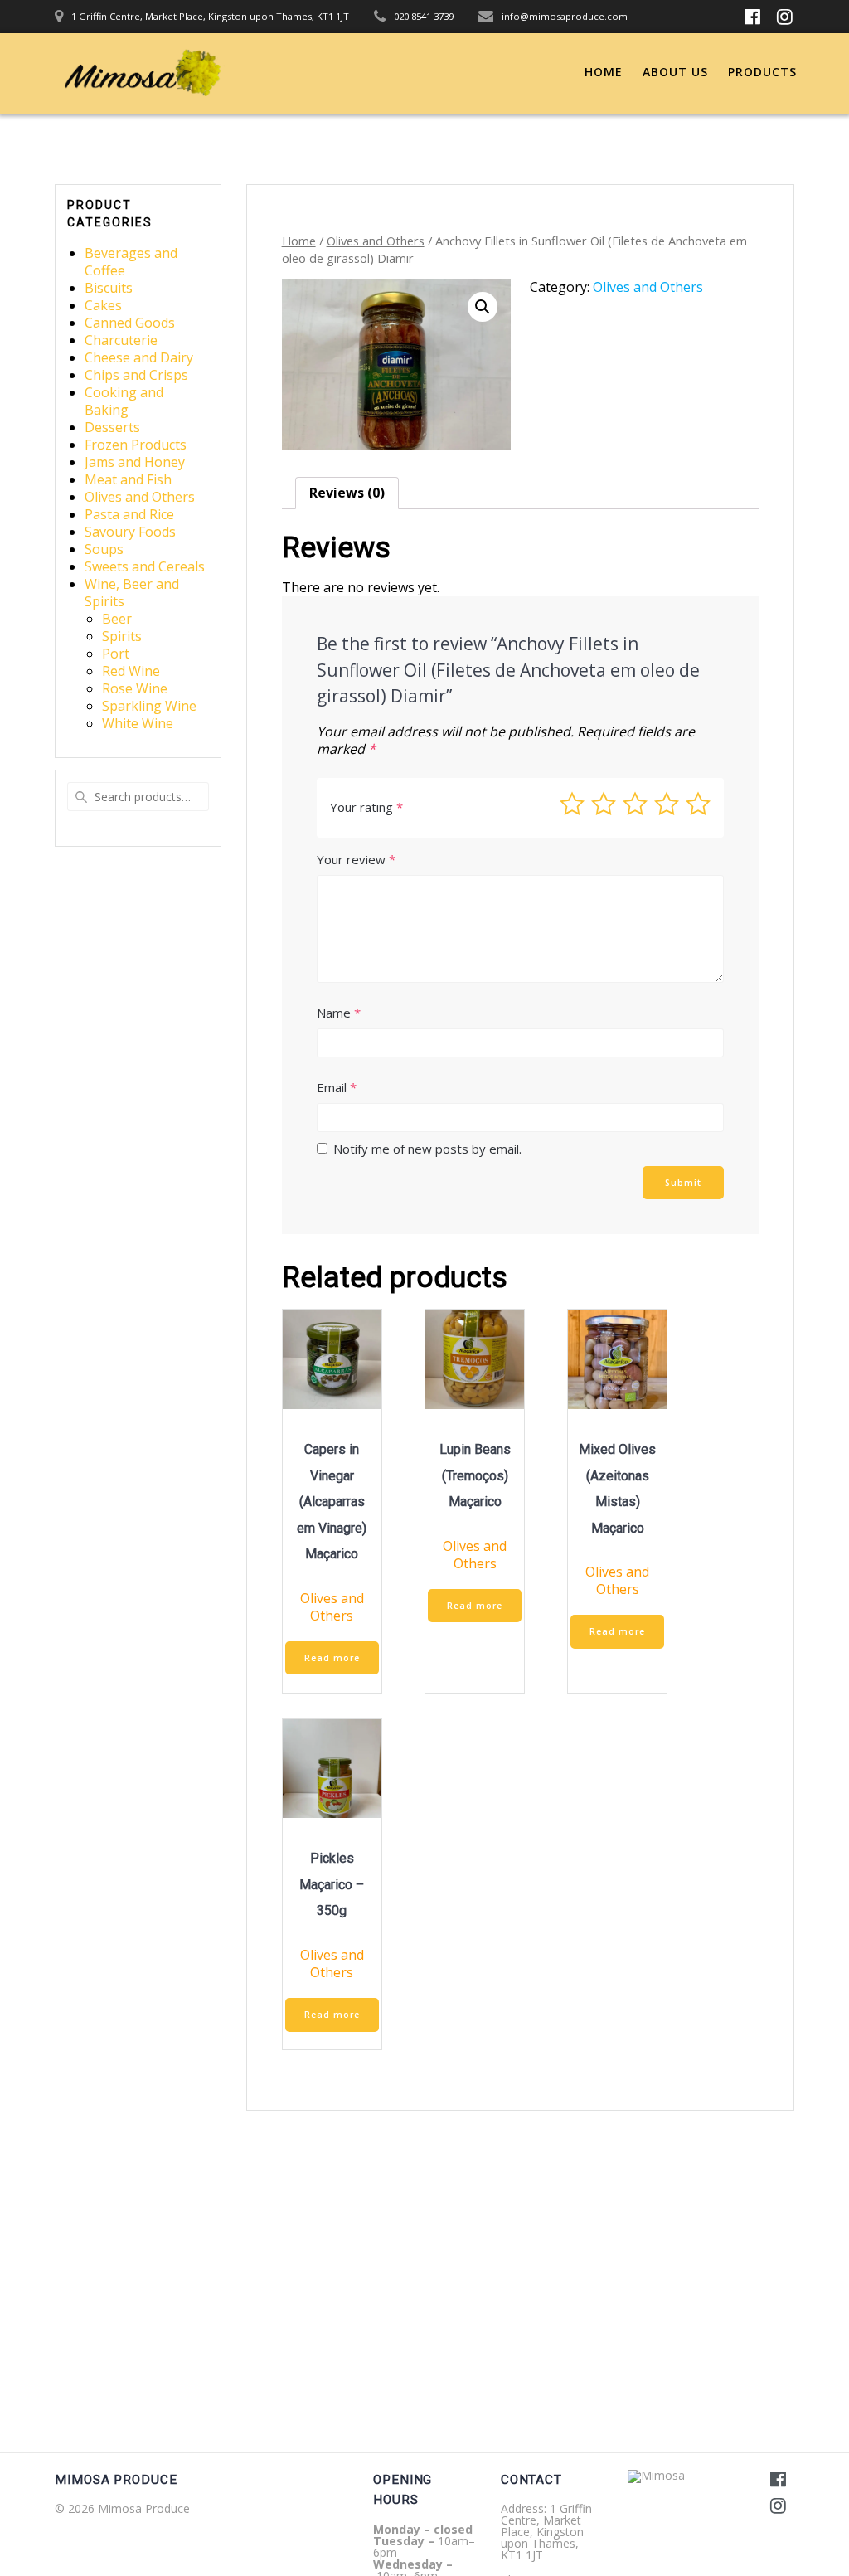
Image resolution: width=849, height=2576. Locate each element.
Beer (117, 619)
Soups (104, 549)
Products (762, 72)
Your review (356, 859)
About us (675, 72)
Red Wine (131, 671)
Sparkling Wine (149, 706)
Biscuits (109, 288)
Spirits (122, 636)
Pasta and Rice (129, 514)
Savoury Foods (130, 532)
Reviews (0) (347, 493)
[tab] (347, 493)
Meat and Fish (128, 479)
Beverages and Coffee (131, 262)
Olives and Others (140, 497)
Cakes (103, 305)
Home (604, 72)
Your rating (366, 807)
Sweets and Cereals (145, 566)
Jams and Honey (135, 462)
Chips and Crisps (136, 375)
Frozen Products (136, 445)
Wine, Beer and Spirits (132, 593)
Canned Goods (130, 323)
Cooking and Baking (124, 401)
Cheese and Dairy (139, 357)
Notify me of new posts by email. (427, 1149)
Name (339, 1013)
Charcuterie (121, 340)
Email (337, 1087)
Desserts (112, 427)
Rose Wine (135, 688)
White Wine (138, 723)
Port (116, 654)
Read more (332, 1658)
